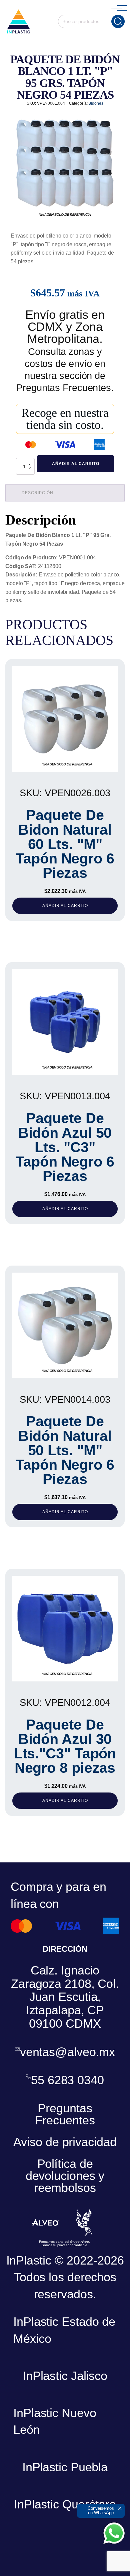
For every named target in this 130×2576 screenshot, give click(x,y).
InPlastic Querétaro (65, 2504)
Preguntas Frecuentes (65, 2114)
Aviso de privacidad (65, 2142)
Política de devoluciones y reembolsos (65, 2176)
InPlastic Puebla (65, 2467)
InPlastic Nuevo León (55, 2421)
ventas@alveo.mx (68, 2052)
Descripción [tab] (37, 493)
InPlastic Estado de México (64, 2330)
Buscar (118, 21)
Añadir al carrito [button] (65, 906)
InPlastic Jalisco (65, 2376)
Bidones (96, 103)
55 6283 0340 (67, 2080)
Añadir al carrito (76, 464)
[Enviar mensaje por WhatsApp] (114, 2533)
